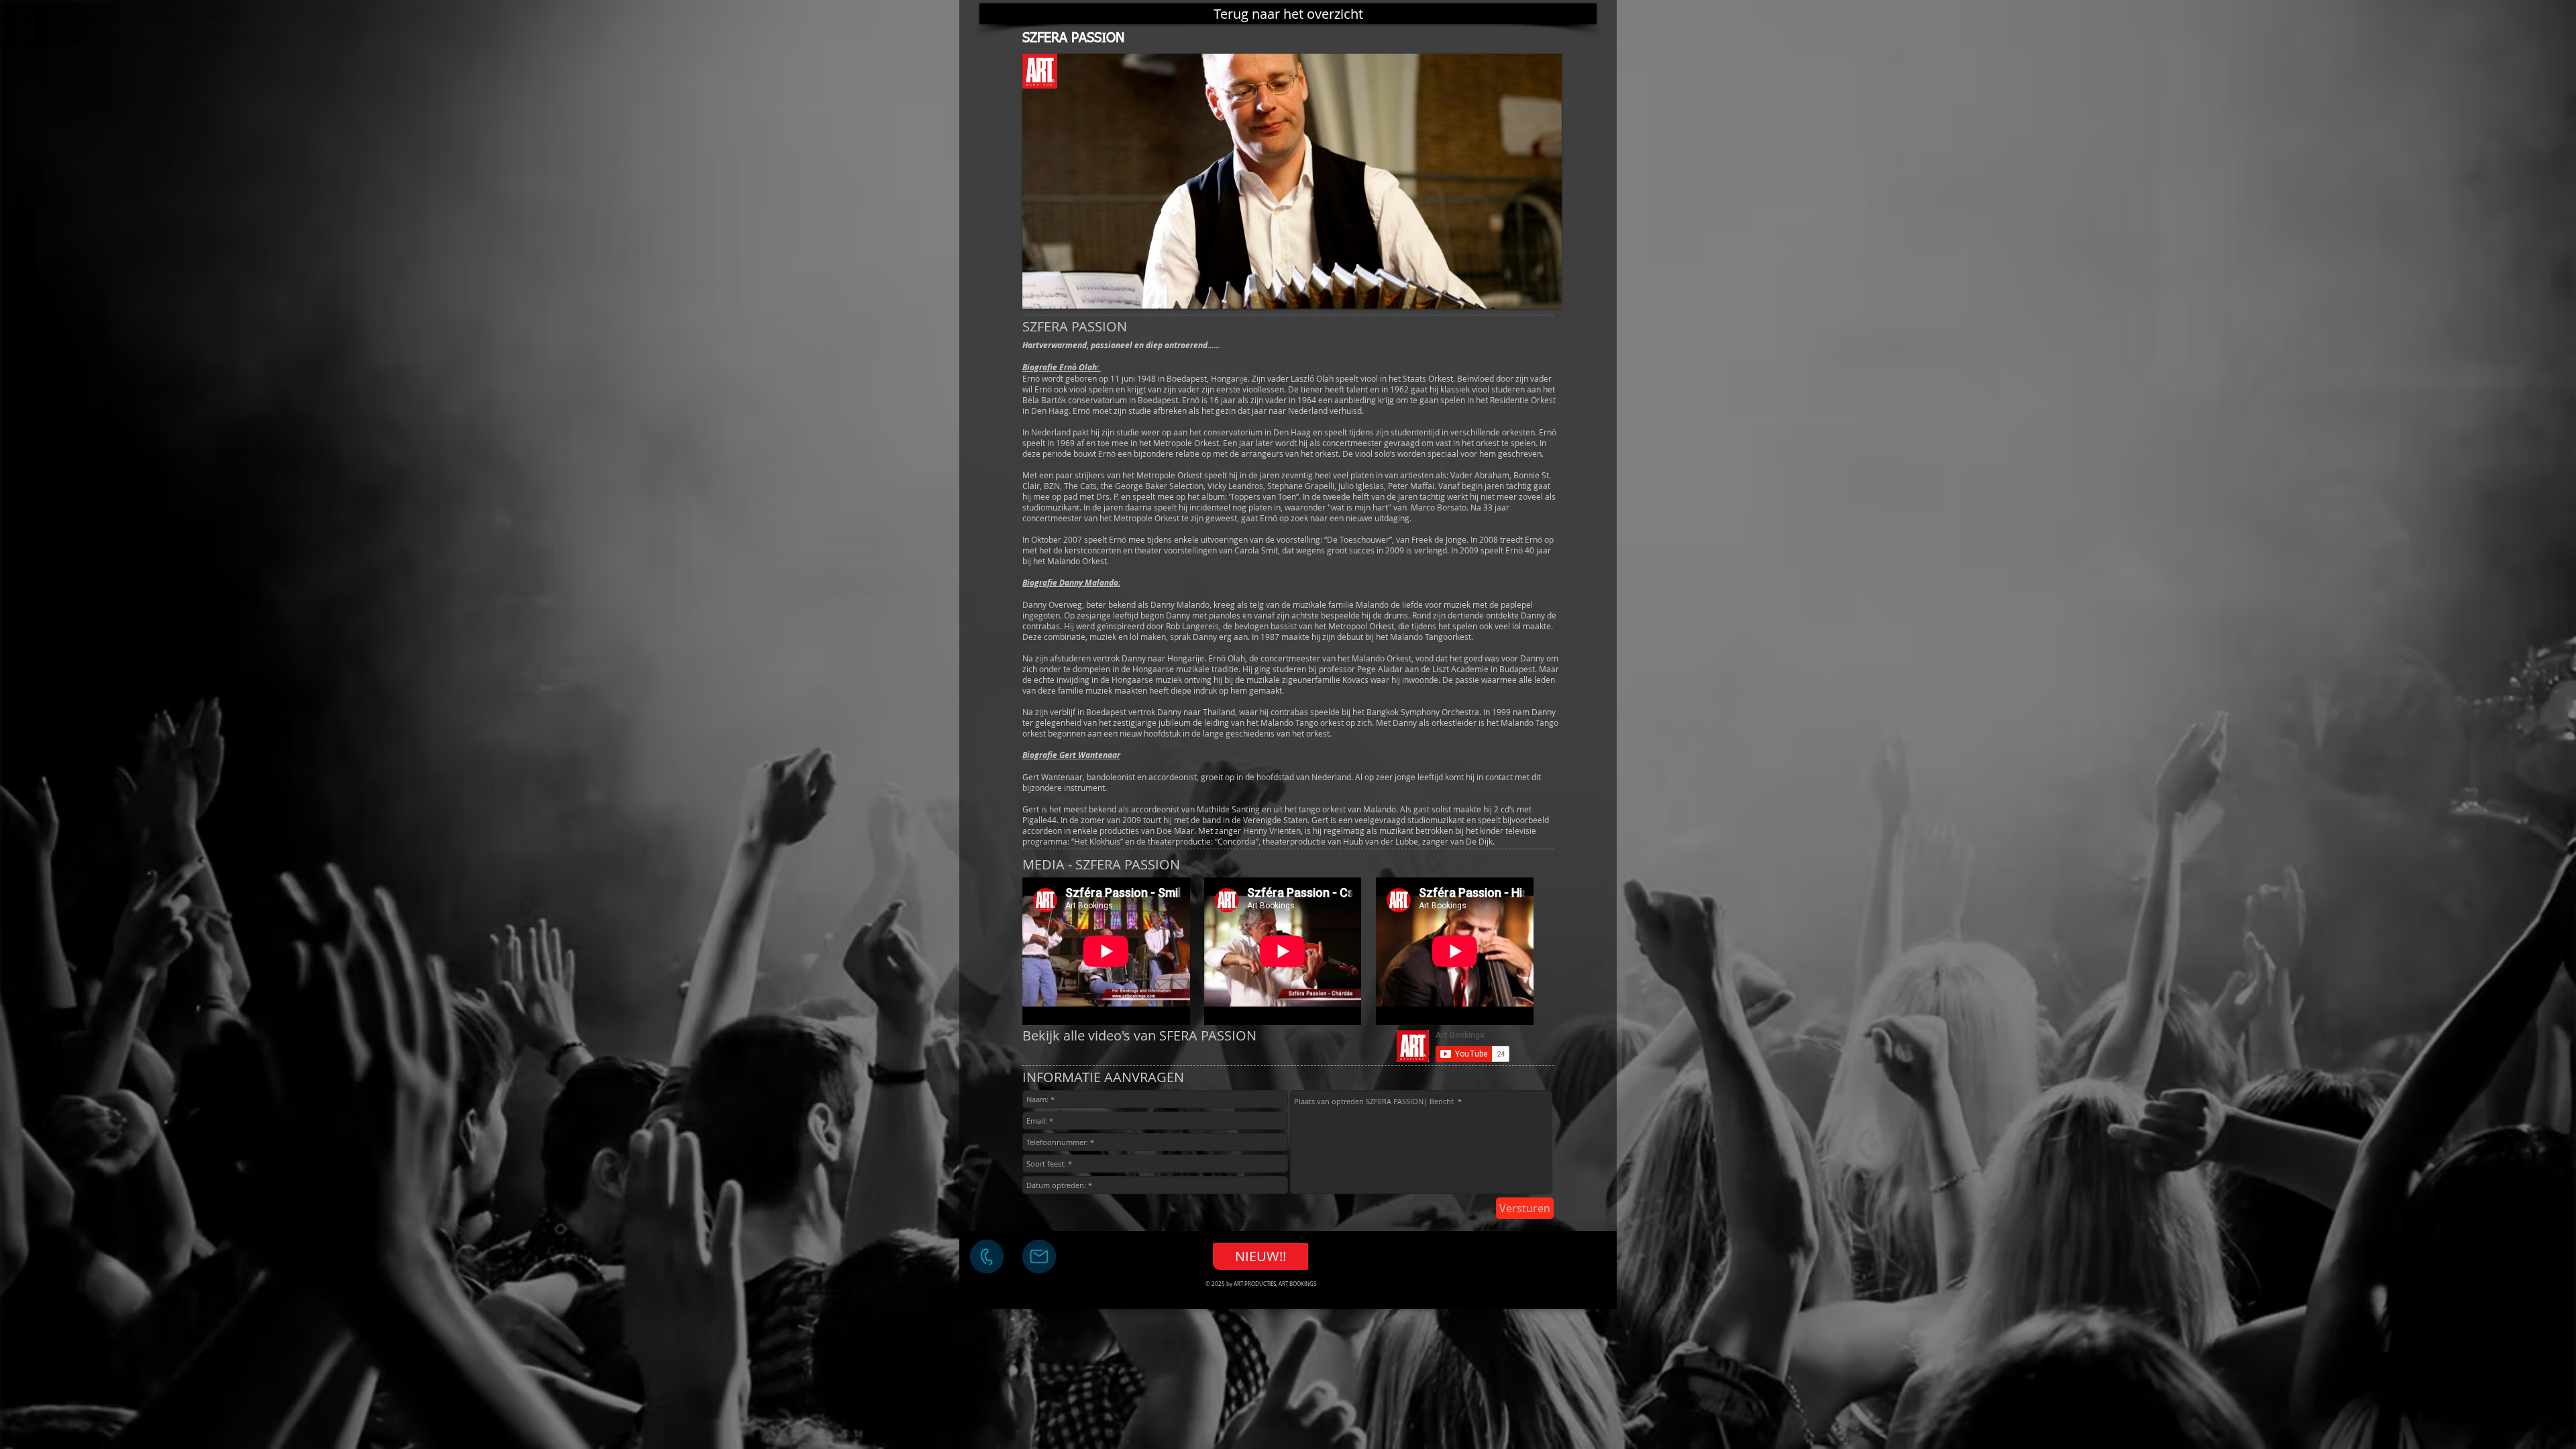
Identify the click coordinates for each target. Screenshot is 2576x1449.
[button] (1292, 181)
